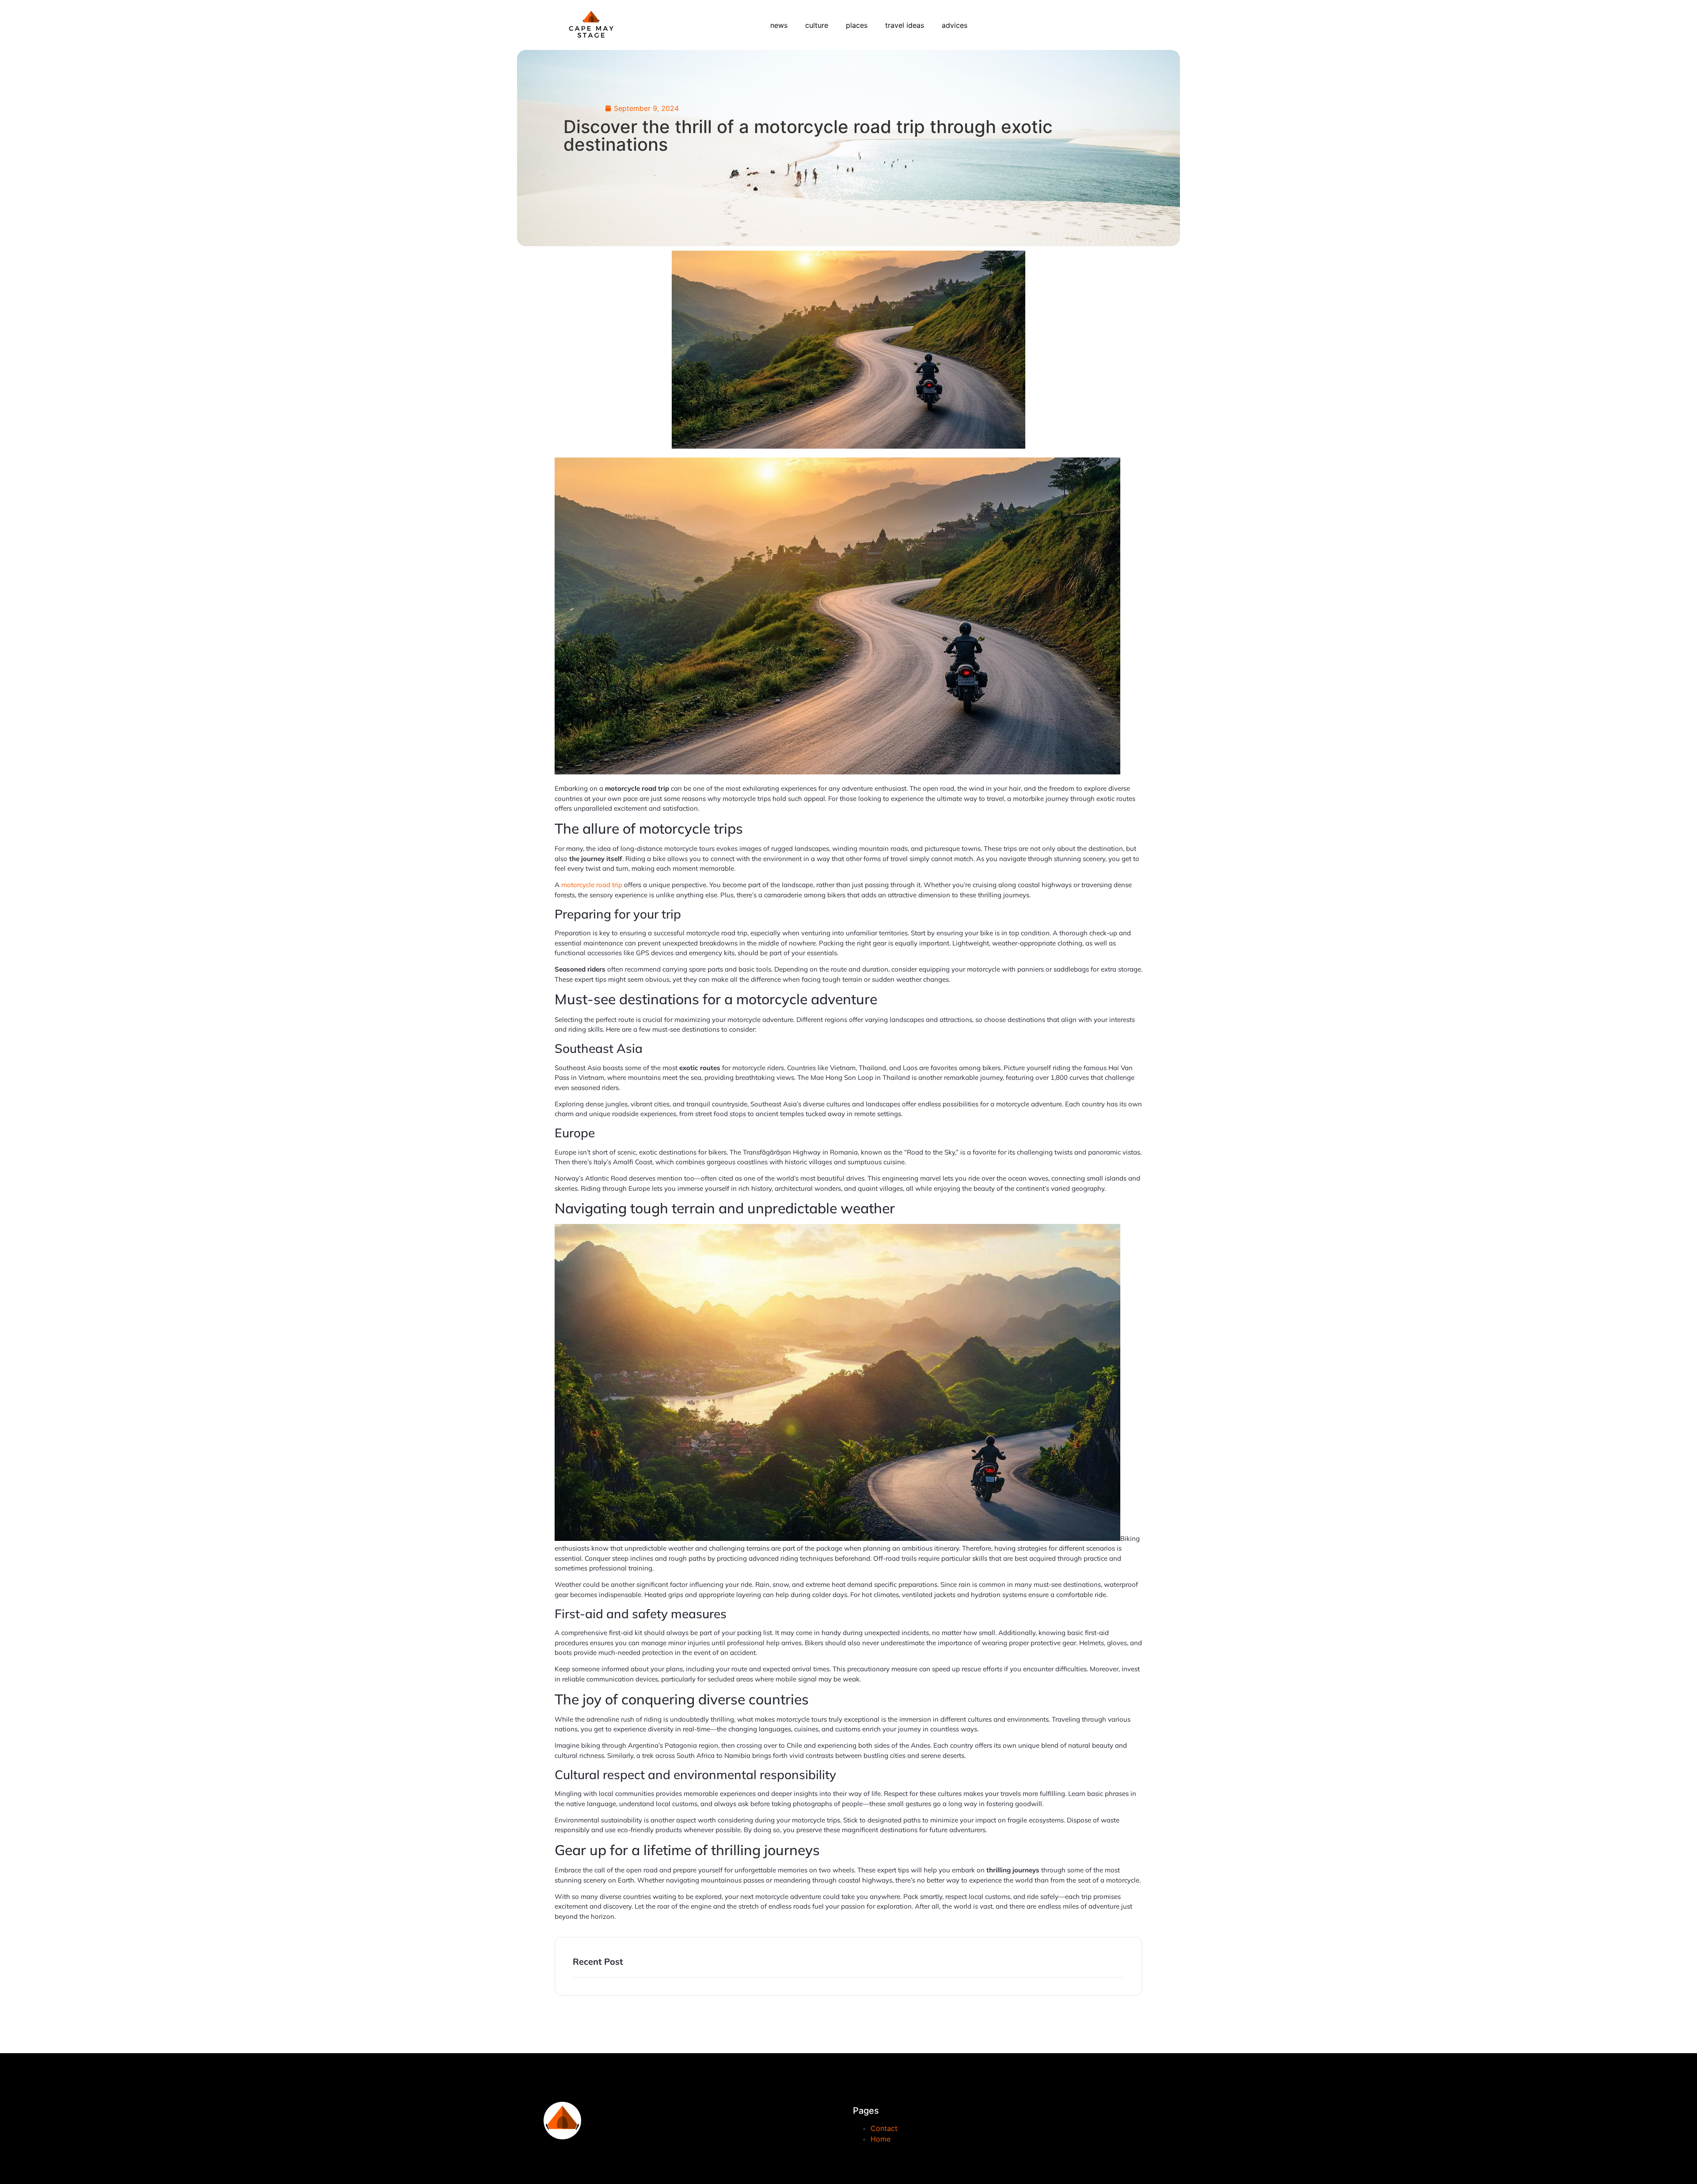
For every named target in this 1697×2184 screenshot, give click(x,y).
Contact (884, 2128)
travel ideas (905, 25)
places (857, 25)
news (779, 25)
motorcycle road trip (592, 885)
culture (817, 25)
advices (955, 25)
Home (881, 2139)
